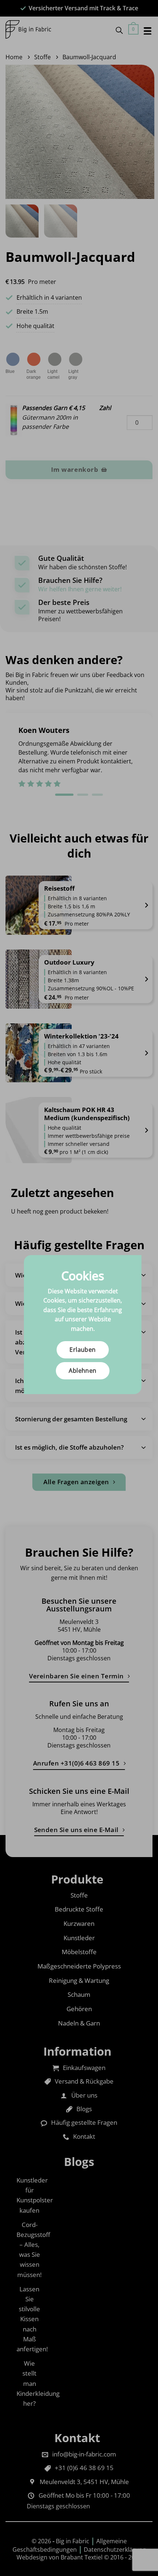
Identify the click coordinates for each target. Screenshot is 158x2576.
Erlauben (83, 1350)
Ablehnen (83, 1371)
